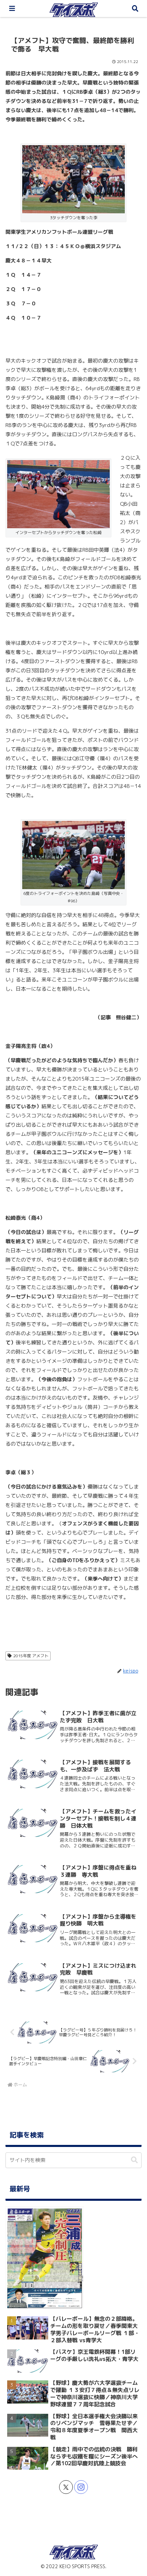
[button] (134, 2160)
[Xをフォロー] (66, 2487)
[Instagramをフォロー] (81, 2487)
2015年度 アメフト (31, 1656)
